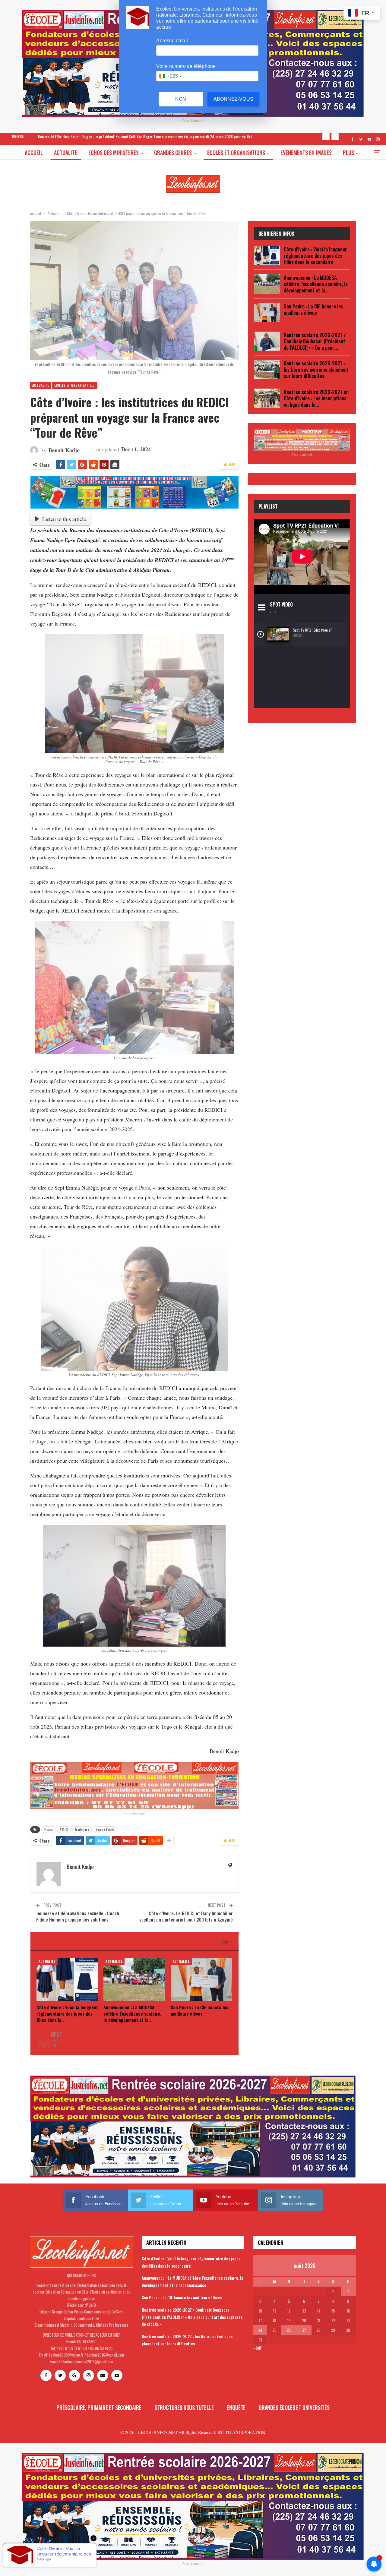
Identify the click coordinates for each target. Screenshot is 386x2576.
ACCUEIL (34, 153)
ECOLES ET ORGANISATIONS (236, 153)
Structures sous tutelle (184, 2407)
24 (260, 2330)
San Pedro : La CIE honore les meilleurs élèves (313, 309)
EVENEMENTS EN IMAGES (306, 153)
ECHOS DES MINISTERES (114, 153)
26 (289, 2330)
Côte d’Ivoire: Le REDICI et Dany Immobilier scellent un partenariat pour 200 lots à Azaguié (186, 1916)
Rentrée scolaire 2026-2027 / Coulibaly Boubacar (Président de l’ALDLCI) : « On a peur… (315, 341)
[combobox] (170, 76)
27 (304, 2330)
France (49, 1829)
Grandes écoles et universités (294, 2407)
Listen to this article (64, 519)
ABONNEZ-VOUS (233, 99)
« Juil (257, 2348)
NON (181, 99)
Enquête (236, 2407)
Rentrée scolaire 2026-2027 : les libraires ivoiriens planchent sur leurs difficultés (316, 369)
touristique (82, 1829)
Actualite (41, 385)
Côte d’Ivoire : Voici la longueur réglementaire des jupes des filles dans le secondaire (315, 255)
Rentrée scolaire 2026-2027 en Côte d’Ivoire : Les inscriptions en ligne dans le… (316, 398)
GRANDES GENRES (173, 153)
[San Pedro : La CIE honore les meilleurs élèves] (201, 1980)
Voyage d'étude (105, 1829)
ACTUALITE (66, 153)
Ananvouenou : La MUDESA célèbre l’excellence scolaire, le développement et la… (316, 284)
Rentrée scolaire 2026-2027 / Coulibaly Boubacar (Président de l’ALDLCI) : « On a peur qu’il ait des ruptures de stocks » (192, 2317)
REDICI (64, 1829)
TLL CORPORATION (245, 2432)
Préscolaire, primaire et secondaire (99, 2407)
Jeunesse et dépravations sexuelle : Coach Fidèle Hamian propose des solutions (78, 1916)
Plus (348, 153)
